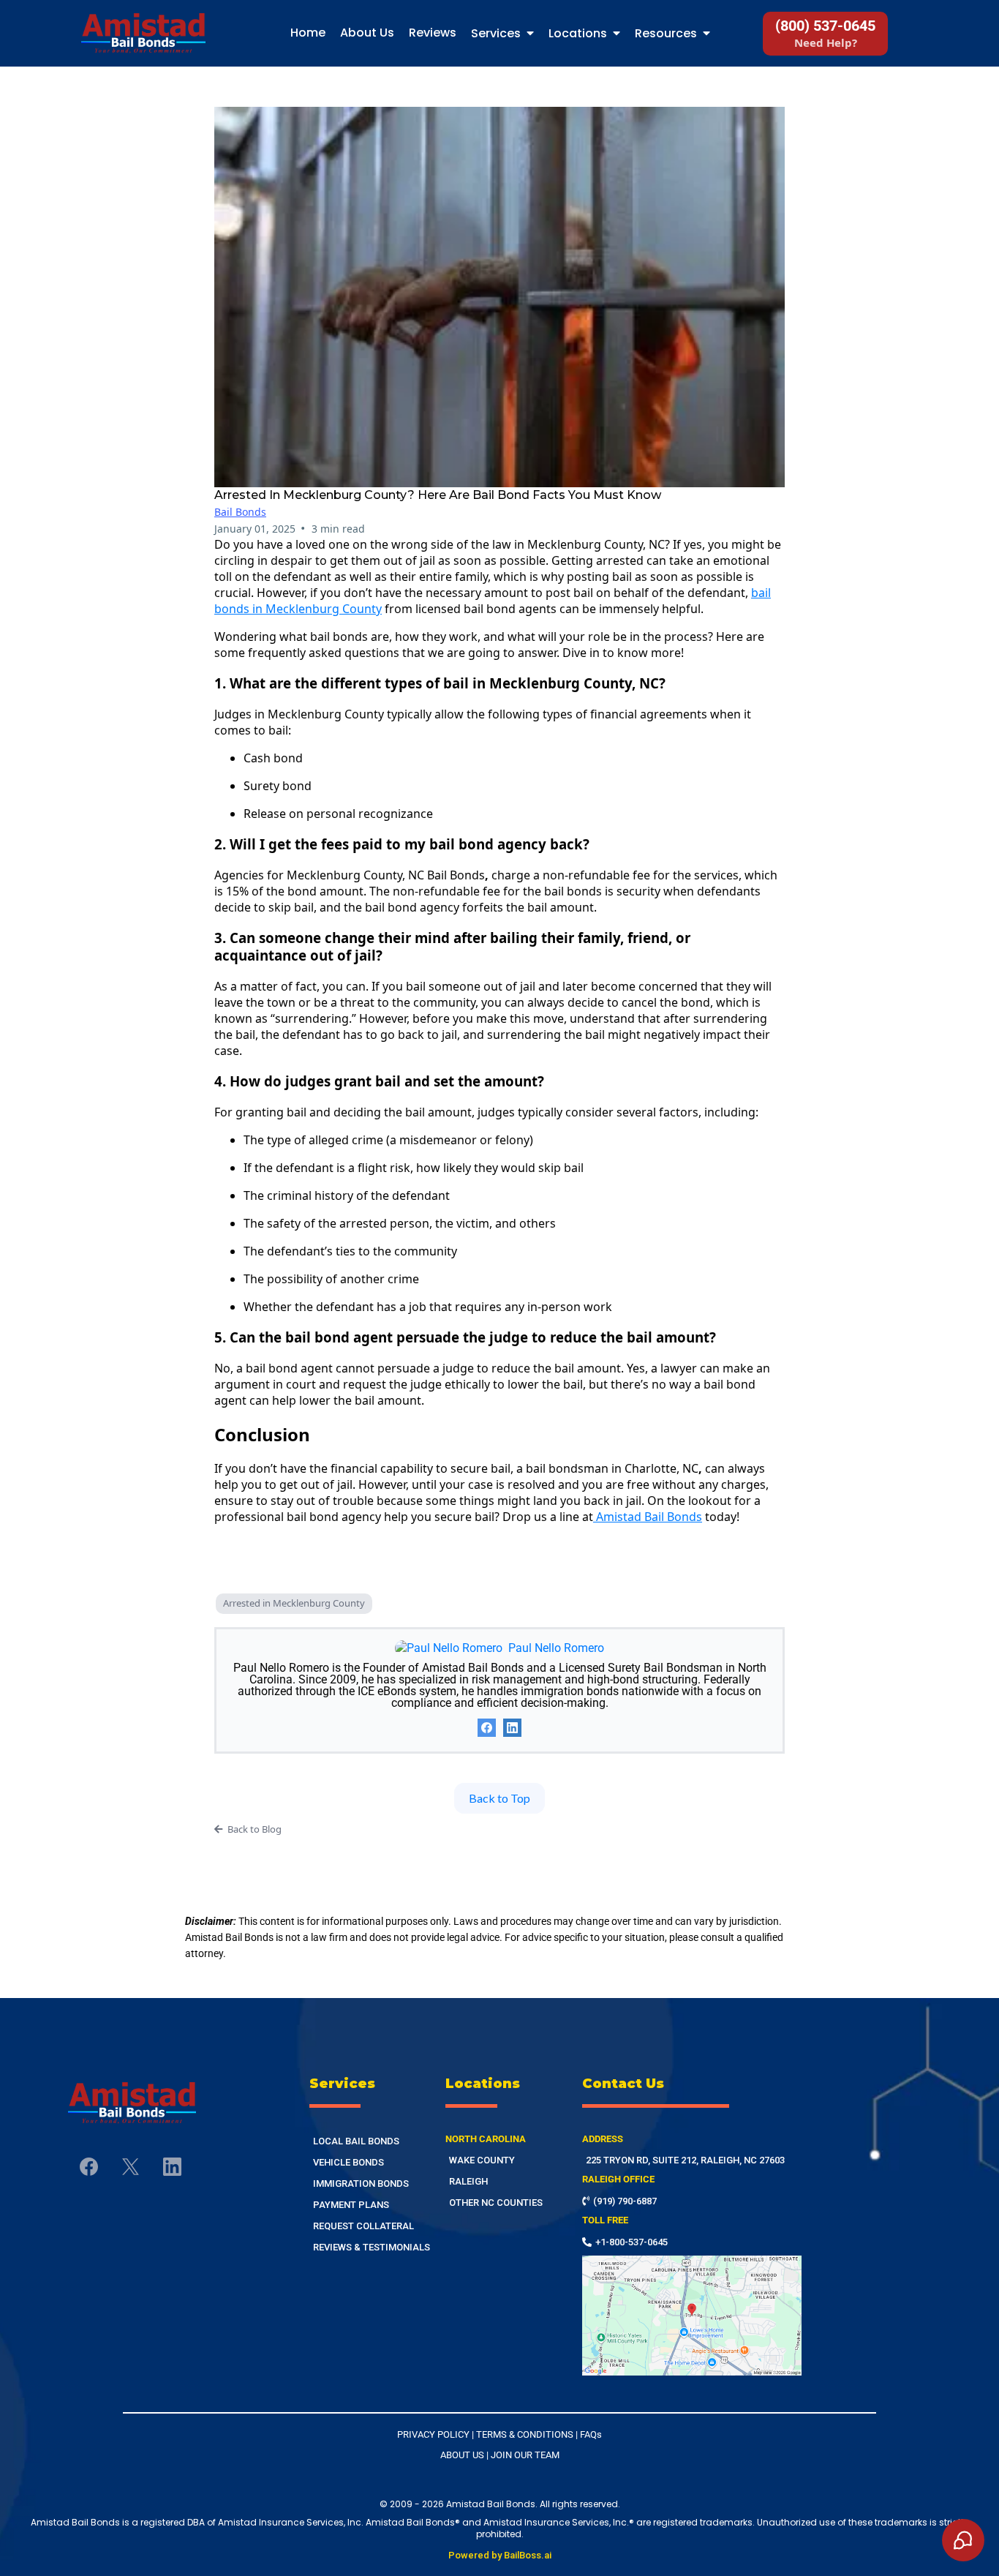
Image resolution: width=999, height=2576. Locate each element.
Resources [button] (667, 33)
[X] (131, 2167)
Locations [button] (579, 33)
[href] (692, 2316)
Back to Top (499, 1798)
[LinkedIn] (512, 1728)
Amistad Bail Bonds (649, 1517)
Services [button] (497, 33)
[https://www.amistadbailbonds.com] (143, 33)
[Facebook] (487, 1728)
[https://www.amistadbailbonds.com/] (154, 2103)
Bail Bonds (240, 512)
